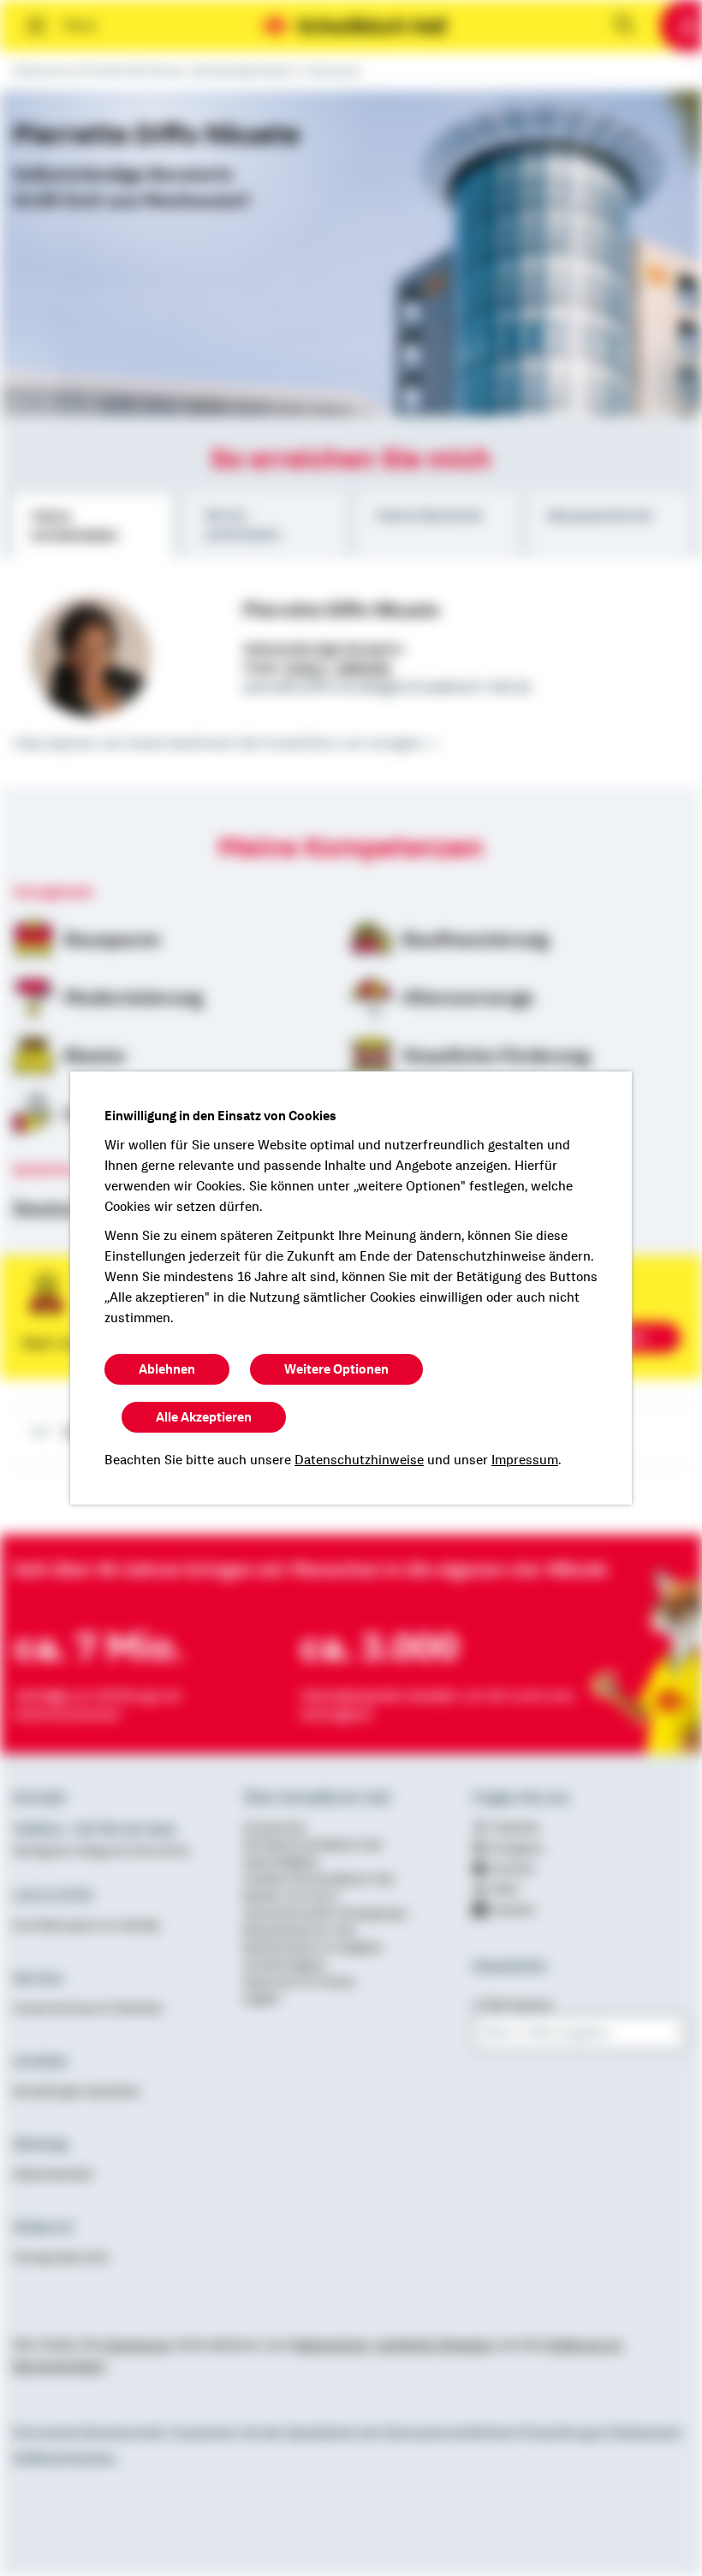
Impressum (525, 1460)
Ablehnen (167, 1369)
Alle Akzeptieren (204, 1417)
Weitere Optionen (336, 1369)
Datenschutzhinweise (359, 1460)
